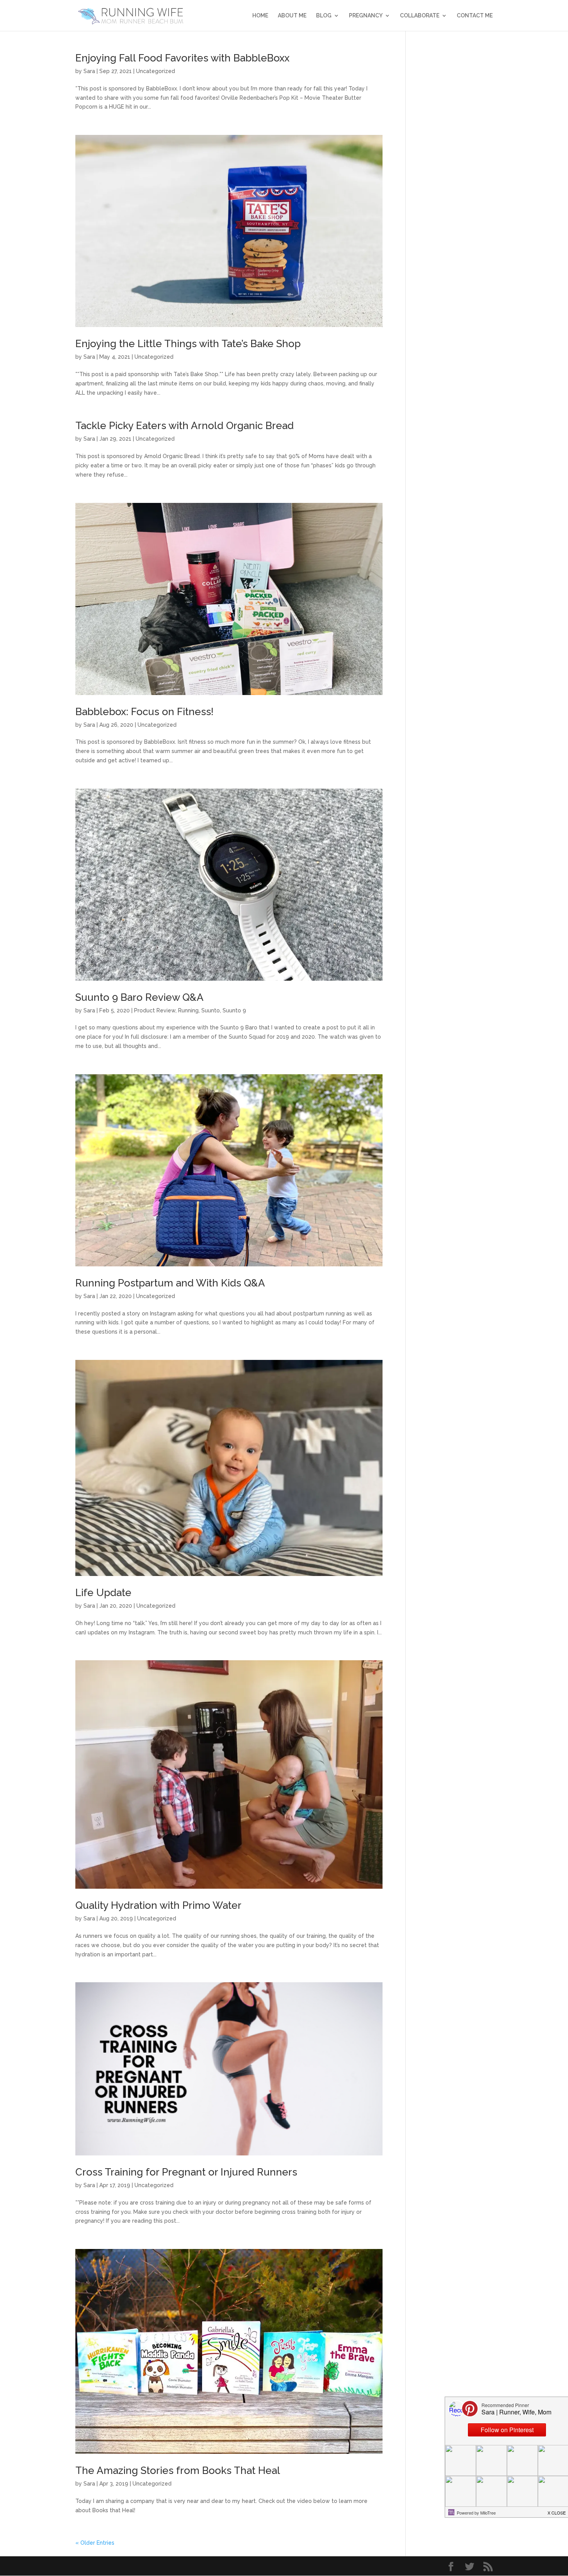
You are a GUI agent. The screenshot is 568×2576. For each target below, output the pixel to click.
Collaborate (420, 16)
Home (260, 16)
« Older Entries (95, 2543)
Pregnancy (366, 16)
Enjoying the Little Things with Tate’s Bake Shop (188, 344)
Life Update (103, 1593)
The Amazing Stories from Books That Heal (178, 2470)
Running (188, 1010)
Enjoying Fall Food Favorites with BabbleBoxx (182, 58)
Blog (324, 16)
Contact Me (475, 16)
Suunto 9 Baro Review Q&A (139, 997)
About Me (292, 16)
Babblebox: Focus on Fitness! (145, 712)
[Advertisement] (455, 169)
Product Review (155, 1010)
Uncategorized (156, 71)
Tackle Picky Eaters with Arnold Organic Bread (185, 426)
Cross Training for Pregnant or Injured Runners (186, 2172)
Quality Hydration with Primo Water (158, 1905)
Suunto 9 (234, 1010)
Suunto (211, 1010)
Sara (89, 71)
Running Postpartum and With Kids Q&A (170, 1283)
